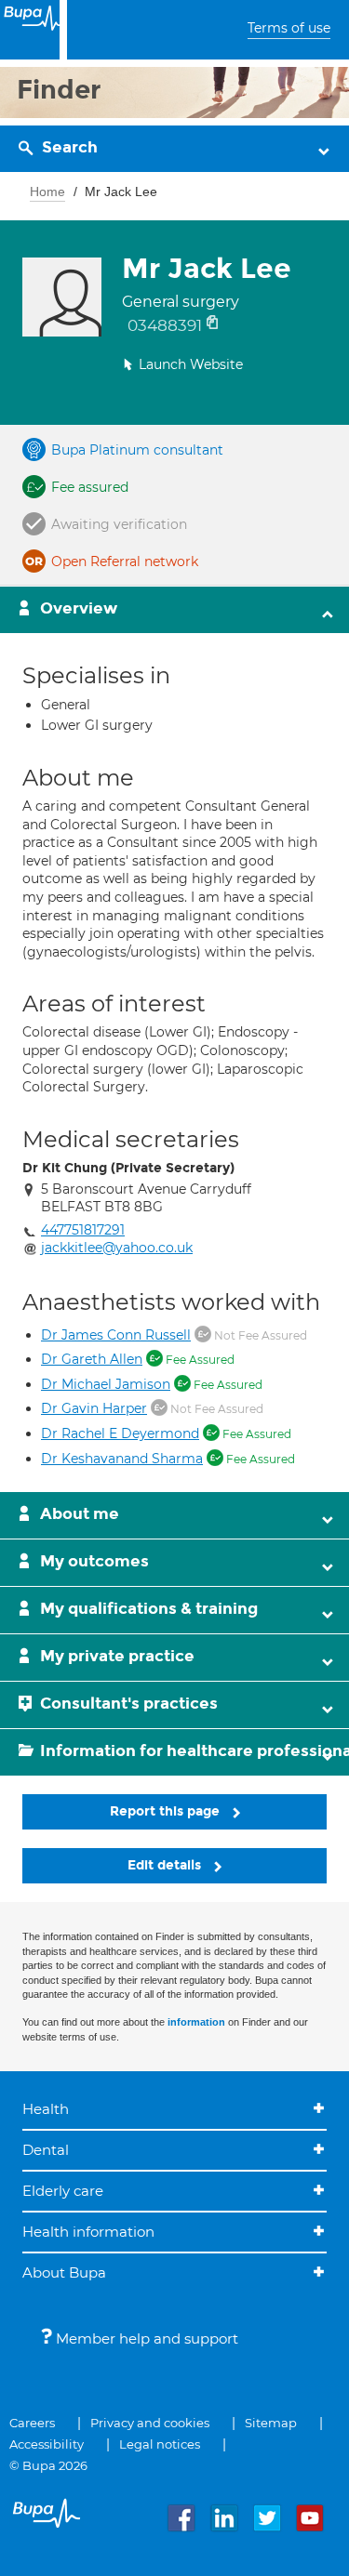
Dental (46, 2150)
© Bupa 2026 (48, 2465)
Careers (32, 2423)
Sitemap (271, 2423)
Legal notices (160, 2444)
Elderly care (63, 2191)
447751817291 (83, 1230)
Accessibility (47, 2444)
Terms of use (289, 28)
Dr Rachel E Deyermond (120, 1433)
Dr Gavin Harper (94, 1408)
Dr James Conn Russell (116, 1335)
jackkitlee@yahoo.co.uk (117, 1248)
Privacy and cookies (150, 2423)
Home (47, 192)
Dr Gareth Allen (92, 1359)
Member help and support (145, 2338)
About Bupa (64, 2272)
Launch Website (191, 364)
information (196, 2022)
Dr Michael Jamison (106, 1384)
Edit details (166, 1865)
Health (46, 2109)
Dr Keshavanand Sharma (122, 1459)
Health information (88, 2232)
